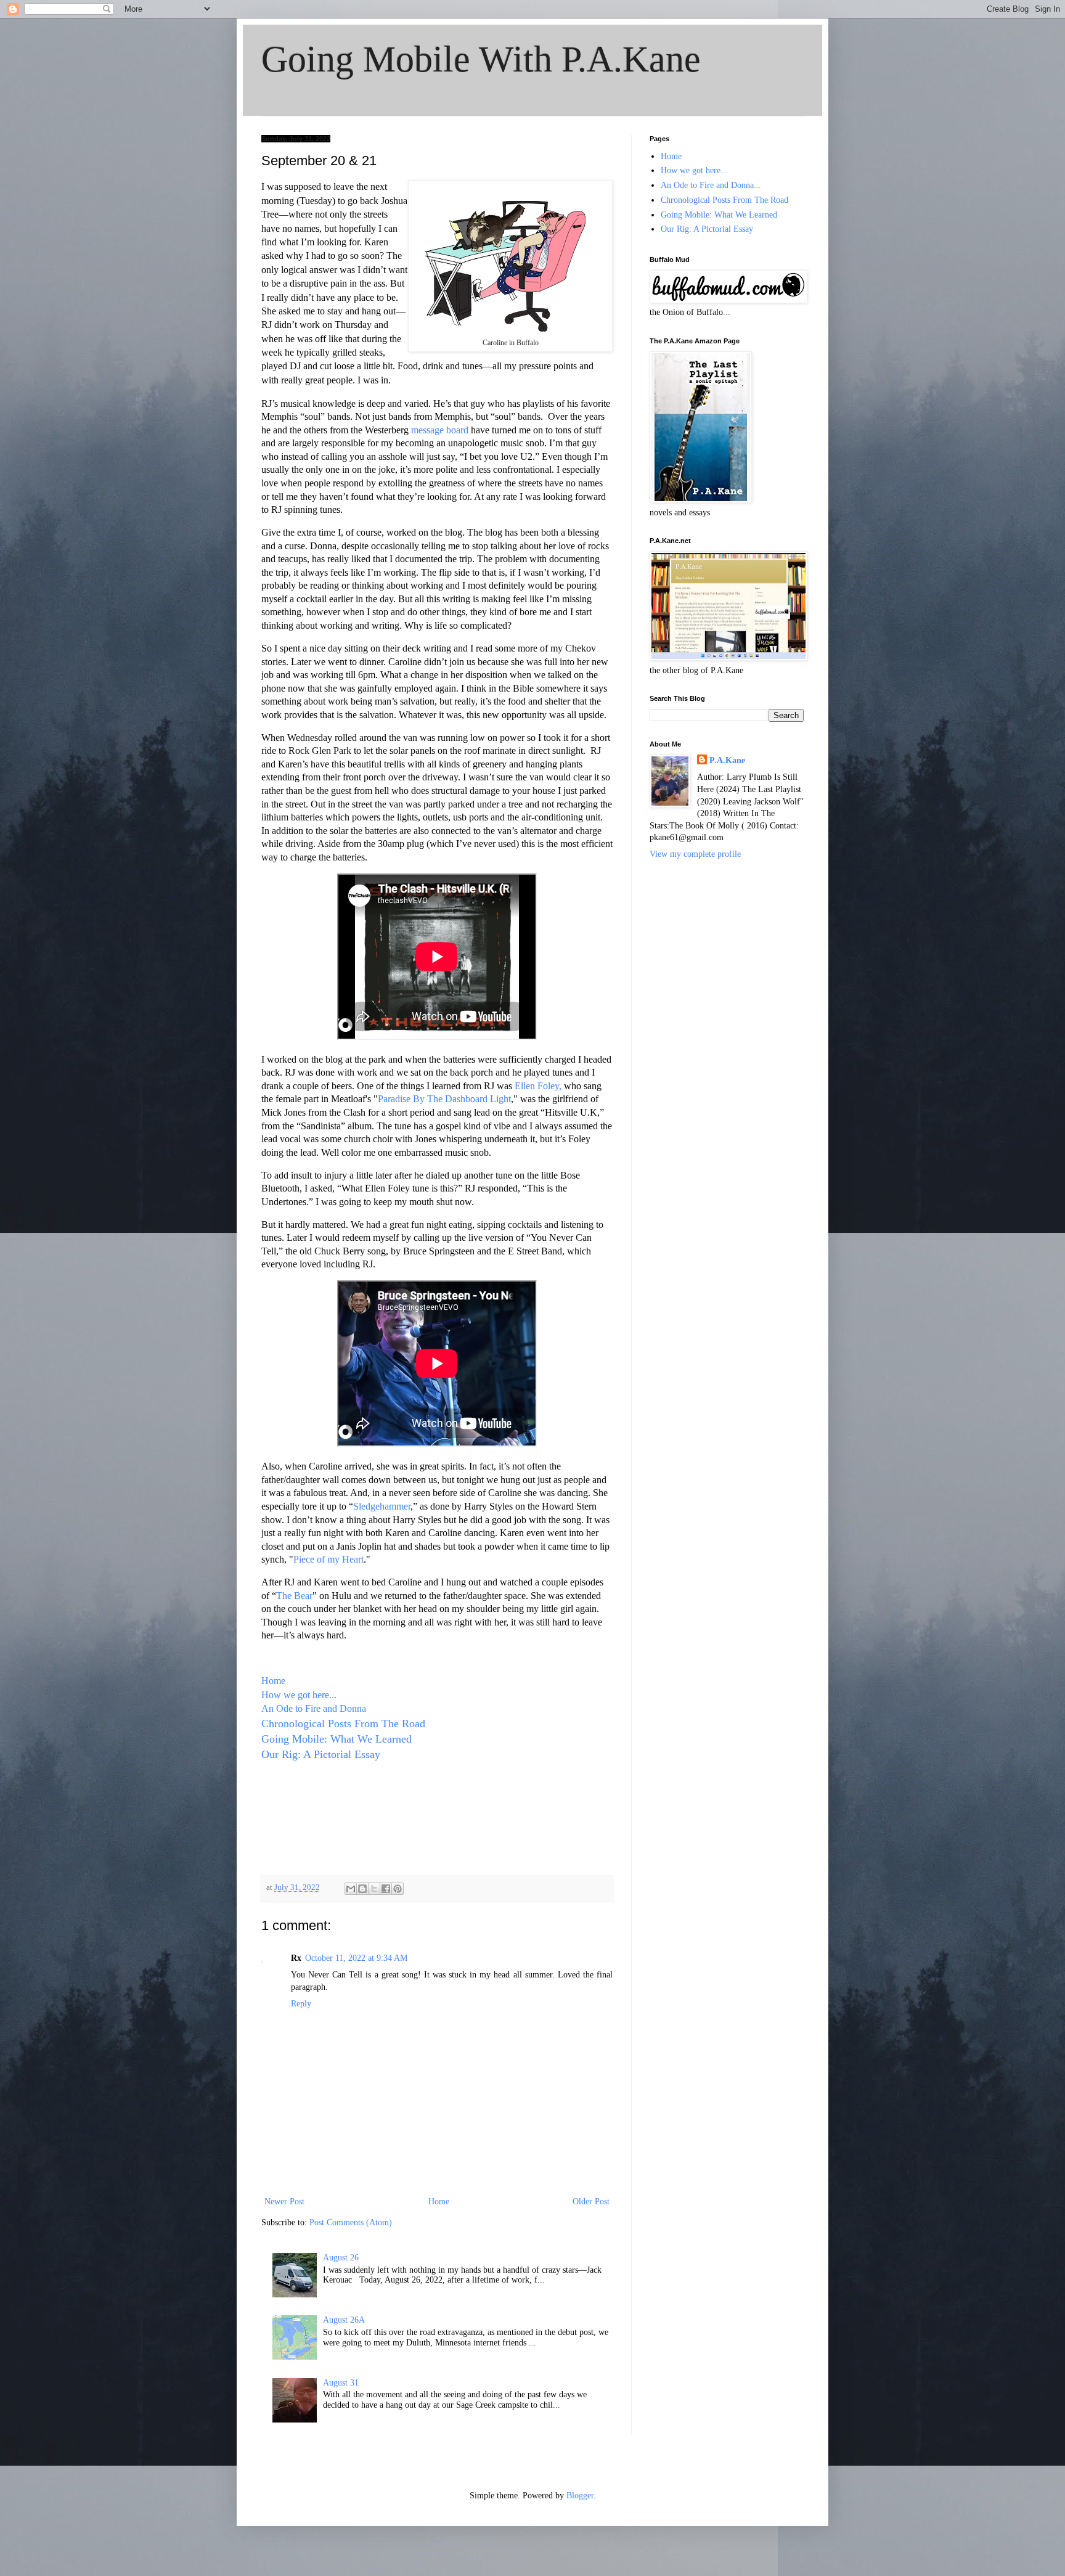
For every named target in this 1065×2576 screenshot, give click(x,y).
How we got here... (299, 1695)
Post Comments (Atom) (351, 2222)
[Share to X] (374, 1889)
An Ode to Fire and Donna (314, 1708)
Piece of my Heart (328, 1559)
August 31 (341, 2383)
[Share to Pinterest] (398, 1889)
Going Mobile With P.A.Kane (481, 59)
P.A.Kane (727, 760)
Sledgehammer (382, 1506)
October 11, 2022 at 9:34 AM (356, 1958)
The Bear (294, 1596)
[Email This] (351, 1889)
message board (441, 430)
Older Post (591, 2202)
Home (273, 1681)
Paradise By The (410, 1099)
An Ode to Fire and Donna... (711, 185)
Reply (301, 2004)
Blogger (580, 2496)
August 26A (344, 2320)
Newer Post (284, 2202)
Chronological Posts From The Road (345, 1723)
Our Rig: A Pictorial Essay (321, 1754)
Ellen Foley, (538, 1086)
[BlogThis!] (362, 1889)
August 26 (341, 2258)
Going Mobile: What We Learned (337, 1739)
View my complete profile (695, 854)
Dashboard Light (478, 1099)
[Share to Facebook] (386, 1889)
